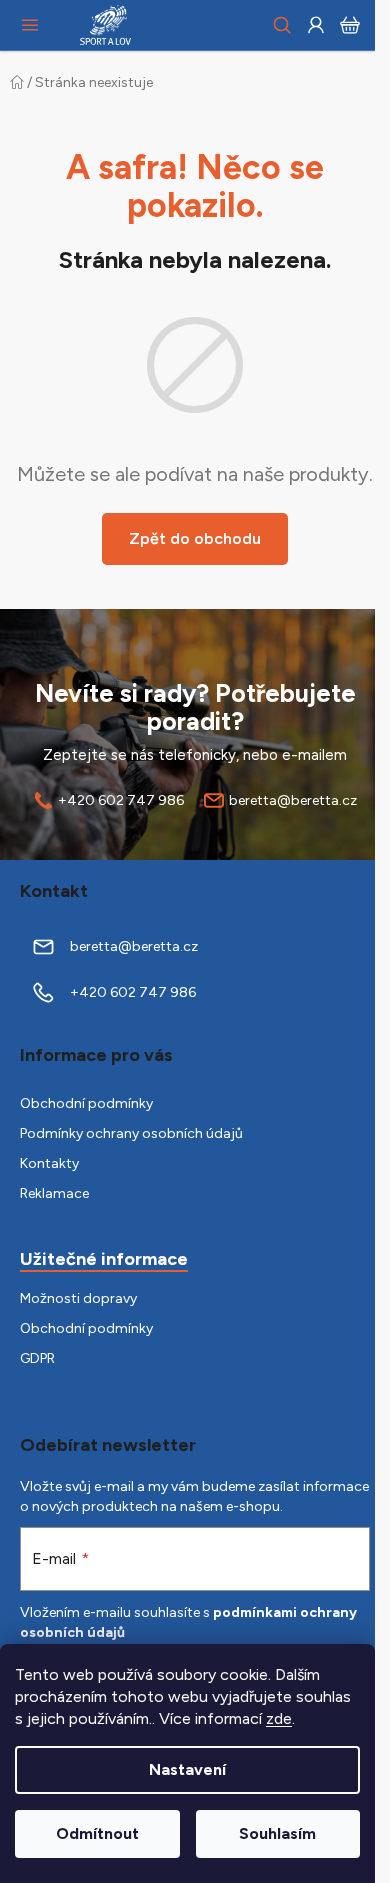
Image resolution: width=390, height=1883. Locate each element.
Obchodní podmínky (86, 1103)
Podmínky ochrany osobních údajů (131, 1133)
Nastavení (187, 1769)
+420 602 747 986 (121, 800)
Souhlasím (277, 1833)
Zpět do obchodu (195, 538)
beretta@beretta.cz (293, 800)
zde (279, 1718)
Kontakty (49, 1163)
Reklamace (54, 1193)
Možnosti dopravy (78, 1298)
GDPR (37, 1358)
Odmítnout (97, 1833)
